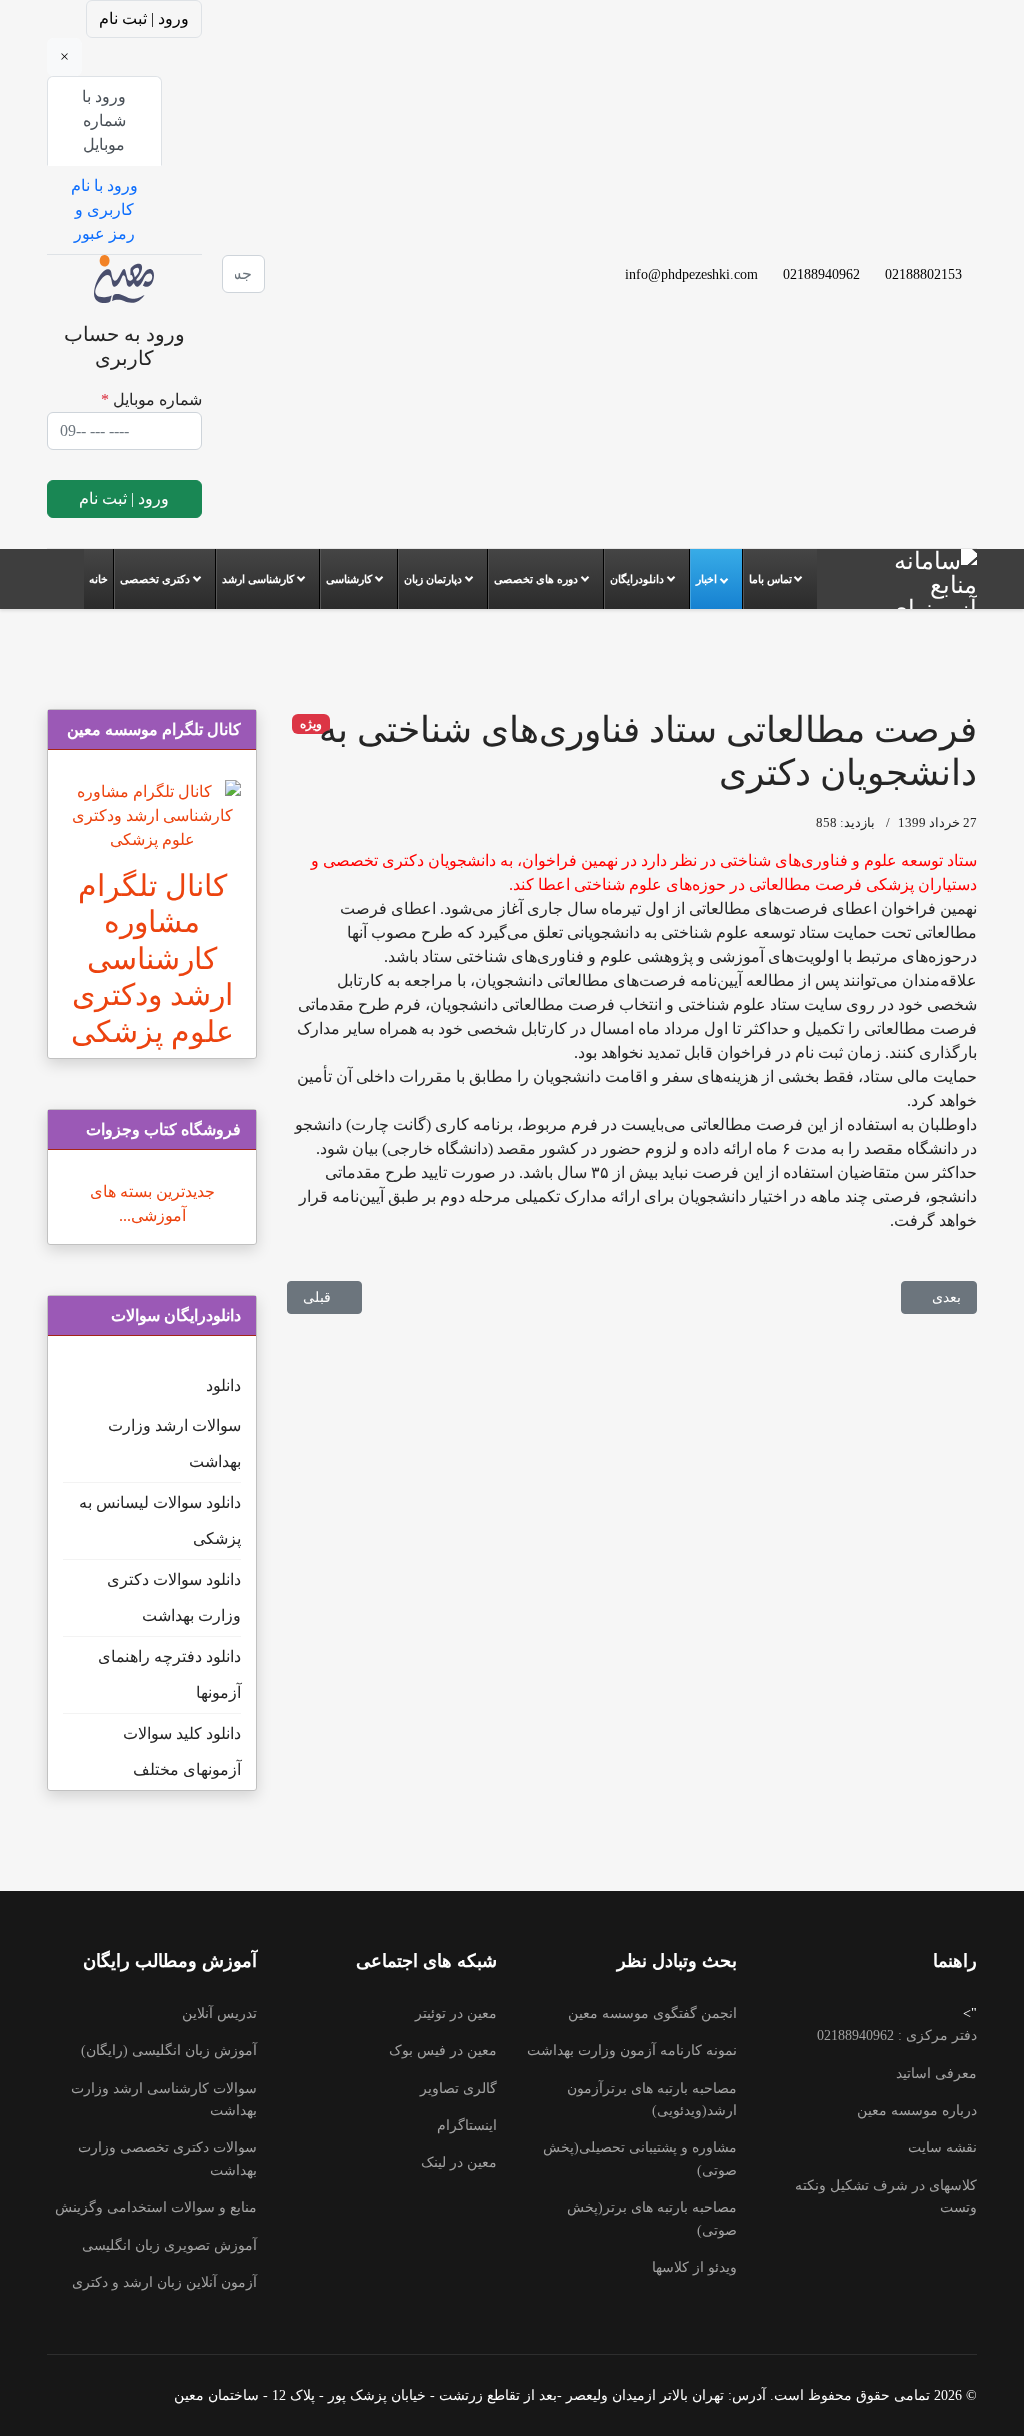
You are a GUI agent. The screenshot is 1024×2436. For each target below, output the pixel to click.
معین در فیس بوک (443, 2050)
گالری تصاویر (458, 2088)
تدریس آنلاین (219, 2013)
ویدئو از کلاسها (694, 2267)
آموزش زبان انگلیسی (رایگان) (169, 2050)
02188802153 (923, 274)
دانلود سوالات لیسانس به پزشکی (160, 1520)
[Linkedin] (331, 261)
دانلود (223, 1385)
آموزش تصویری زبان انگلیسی (169, 2245)
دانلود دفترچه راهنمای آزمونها (169, 1674)
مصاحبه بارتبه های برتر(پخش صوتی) (652, 2218)
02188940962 (821, 274)
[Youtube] (331, 237)
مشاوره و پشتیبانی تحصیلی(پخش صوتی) (640, 2158)
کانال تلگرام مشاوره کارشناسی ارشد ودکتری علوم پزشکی (152, 959)
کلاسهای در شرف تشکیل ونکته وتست (886, 2196)
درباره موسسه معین (917, 2110)
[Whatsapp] (331, 309)
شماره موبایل (151, 399)
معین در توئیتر (456, 2013)
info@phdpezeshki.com (691, 274)
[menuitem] (99, 579)
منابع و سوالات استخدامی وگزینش (156, 2207)
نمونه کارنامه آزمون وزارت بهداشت (632, 2050)
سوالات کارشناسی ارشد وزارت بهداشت (164, 2099)
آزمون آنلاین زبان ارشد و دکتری (164, 2282)
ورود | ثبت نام (144, 18)
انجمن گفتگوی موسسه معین (652, 2013)
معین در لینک (459, 2162)
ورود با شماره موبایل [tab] (104, 120)
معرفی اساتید (936, 2073)
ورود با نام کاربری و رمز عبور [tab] (104, 209)
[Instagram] (331, 285)
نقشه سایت (942, 2147)
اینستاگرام (467, 2125)
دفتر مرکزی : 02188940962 (897, 2035)
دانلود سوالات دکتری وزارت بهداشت (174, 1597)
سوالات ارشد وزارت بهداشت (174, 1443)
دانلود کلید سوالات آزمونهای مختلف (182, 1751)
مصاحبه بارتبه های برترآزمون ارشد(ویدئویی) (652, 2099)
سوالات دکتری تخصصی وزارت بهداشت (167, 2158)
